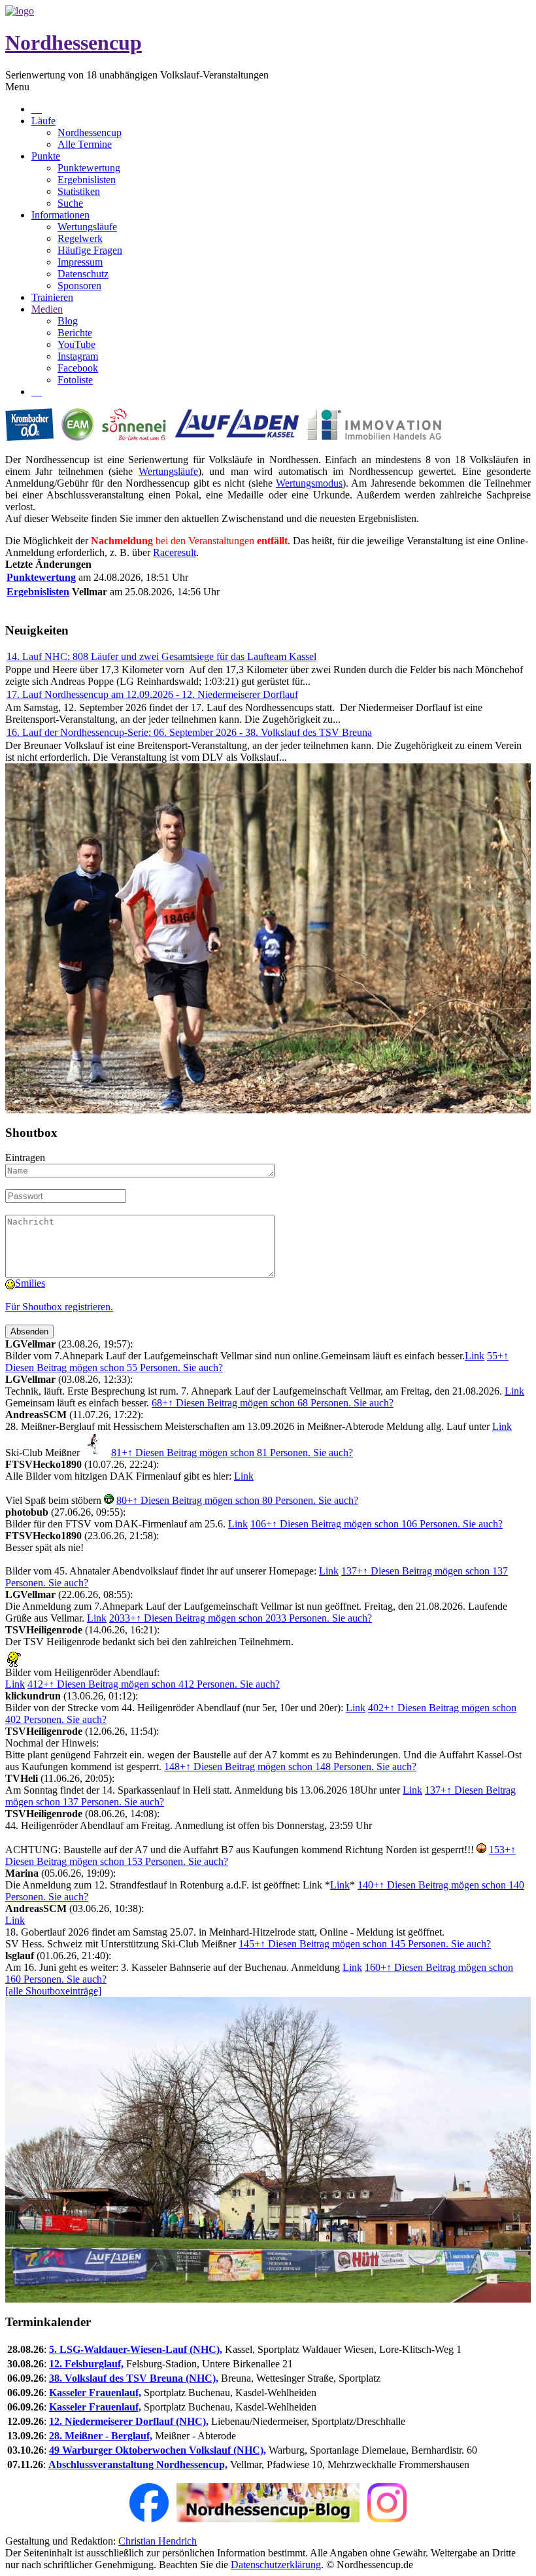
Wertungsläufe (87, 227)
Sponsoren (79, 286)
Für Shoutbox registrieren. (59, 1307)
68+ (273, 1403)
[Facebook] (149, 2519)
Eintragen (25, 1157)
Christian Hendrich (158, 2541)
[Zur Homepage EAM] (78, 437)
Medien (47, 309)
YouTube (76, 344)
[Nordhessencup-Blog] (268, 2519)
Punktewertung (89, 168)
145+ (365, 1944)
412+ (154, 1684)
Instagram (78, 356)
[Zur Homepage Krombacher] (29, 437)
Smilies (30, 1283)
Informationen (60, 215)
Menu (17, 87)
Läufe (43, 121)
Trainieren (52, 297)
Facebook (78, 368)
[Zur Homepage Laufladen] (236, 437)
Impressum (80, 262)
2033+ (241, 1618)
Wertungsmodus (309, 483)
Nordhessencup (74, 43)
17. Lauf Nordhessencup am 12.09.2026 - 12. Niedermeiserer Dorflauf (152, 694)
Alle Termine (85, 144)
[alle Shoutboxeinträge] (53, 1991)
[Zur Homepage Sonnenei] (134, 437)
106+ (377, 1524)
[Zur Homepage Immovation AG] (374, 437)
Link (475, 1356)
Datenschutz (83, 274)
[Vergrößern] (268, 1110)
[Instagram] (387, 2519)
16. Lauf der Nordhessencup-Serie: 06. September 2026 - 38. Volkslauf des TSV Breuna (189, 732)
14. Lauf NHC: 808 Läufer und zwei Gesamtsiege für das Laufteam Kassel (161, 656)
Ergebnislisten (87, 180)
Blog (68, 321)
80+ (237, 1500)
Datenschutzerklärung (276, 2565)
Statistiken (79, 191)
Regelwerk (80, 238)
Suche (70, 203)
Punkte (46, 156)
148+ (290, 1767)
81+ (232, 1453)
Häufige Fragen (90, 250)
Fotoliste (75, 380)
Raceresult (175, 552)
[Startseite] (20, 11)
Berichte (75, 333)
